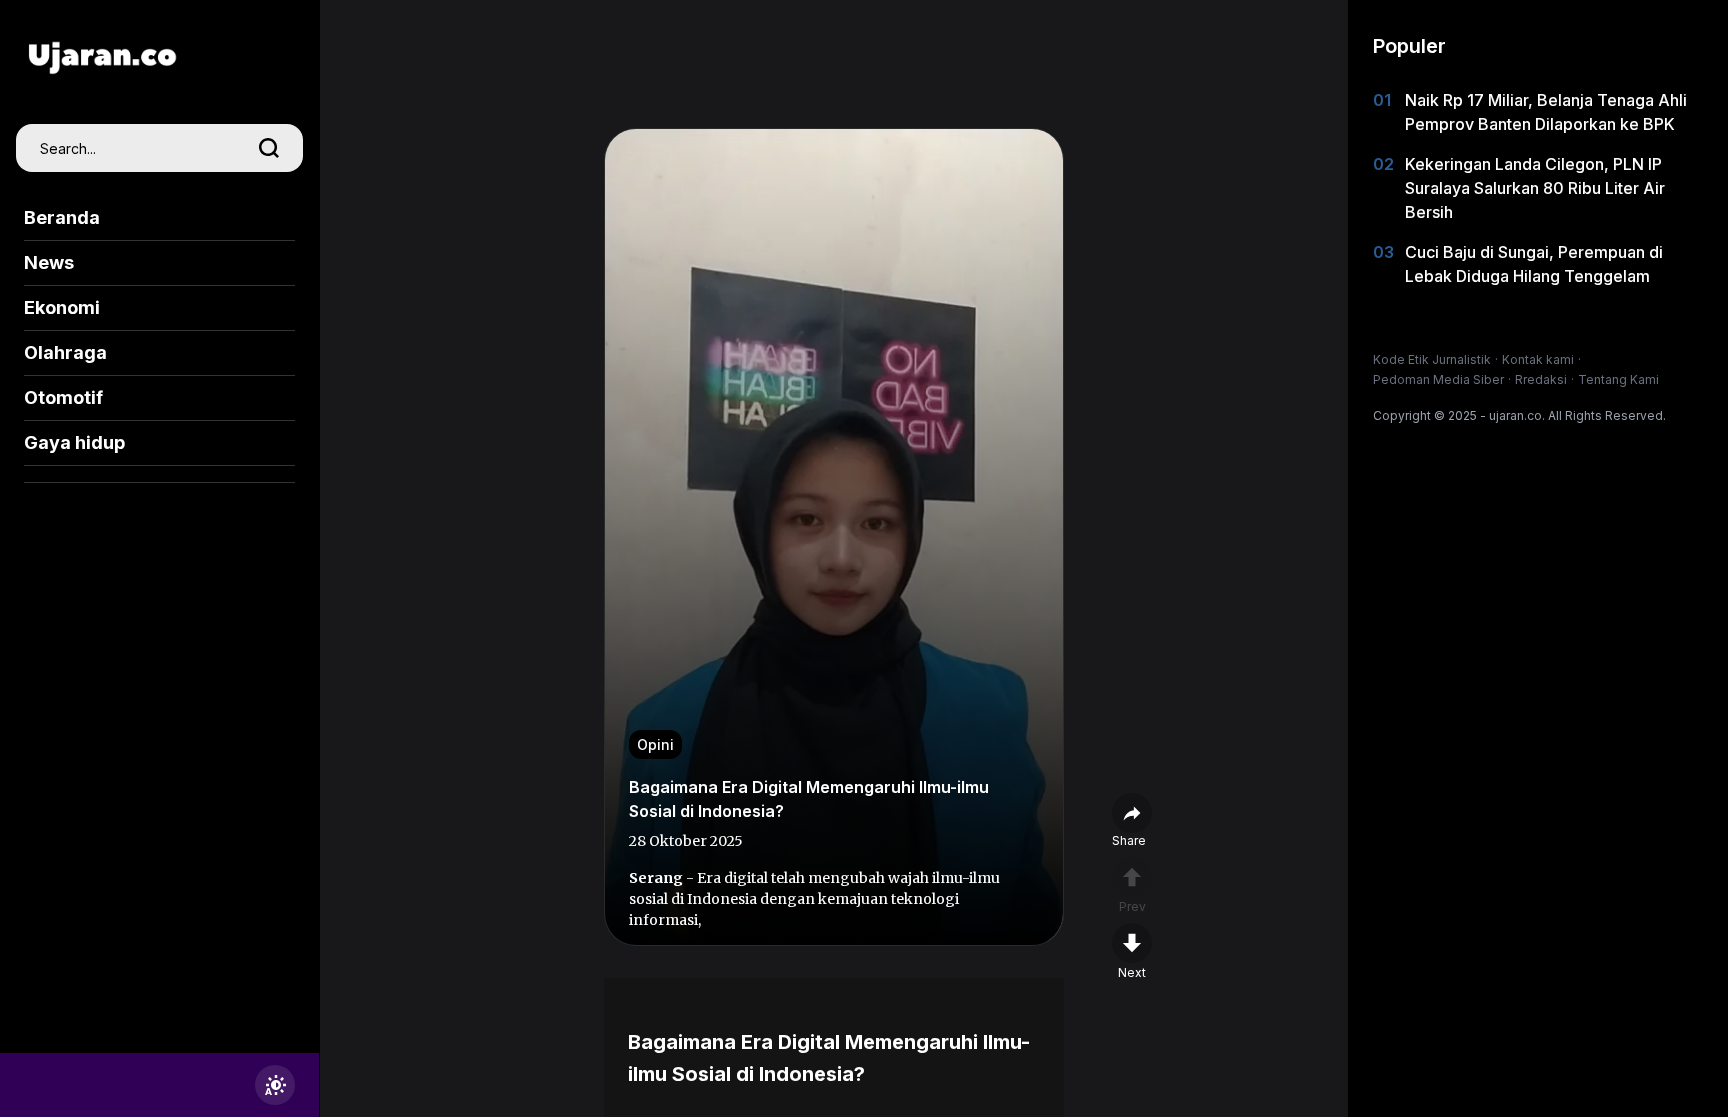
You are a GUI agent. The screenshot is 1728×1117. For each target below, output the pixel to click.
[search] (269, 148)
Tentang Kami (1618, 379)
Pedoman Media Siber (1438, 379)
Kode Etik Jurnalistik (1432, 359)
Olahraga (65, 352)
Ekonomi (62, 307)
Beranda (62, 217)
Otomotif (63, 397)
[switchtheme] (275, 1085)
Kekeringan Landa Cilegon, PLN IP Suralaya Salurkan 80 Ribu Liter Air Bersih (1535, 188)
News (49, 262)
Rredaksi (1541, 379)
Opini (655, 744)
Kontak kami (1538, 359)
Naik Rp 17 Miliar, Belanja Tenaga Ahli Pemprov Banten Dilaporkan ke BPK (1546, 112)
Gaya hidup (74, 442)
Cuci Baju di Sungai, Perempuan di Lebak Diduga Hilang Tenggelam (1534, 264)
